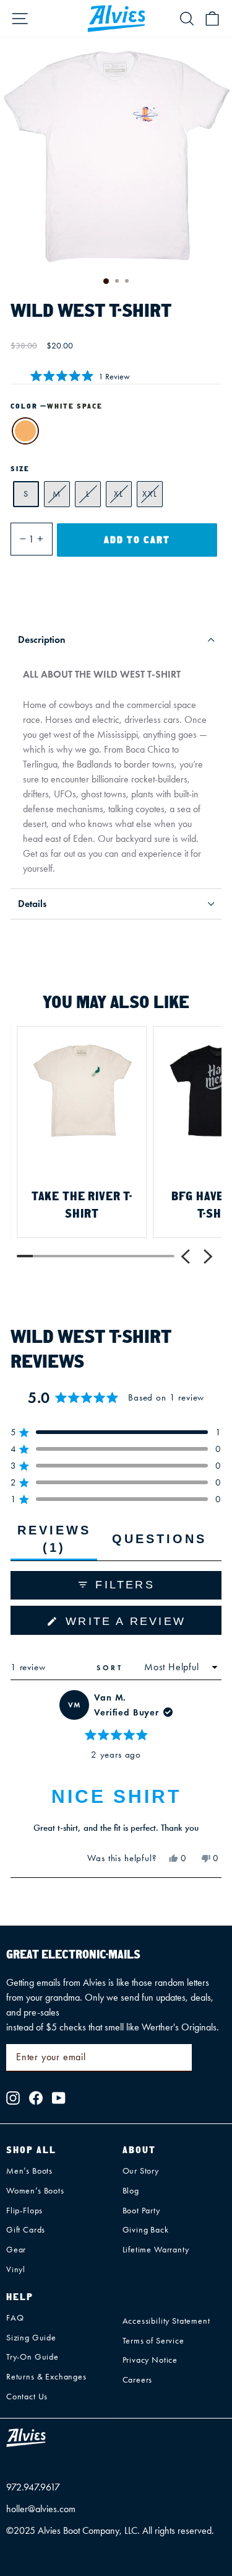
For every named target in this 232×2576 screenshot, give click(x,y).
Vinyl (16, 2269)
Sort (112, 1667)
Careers (138, 2380)
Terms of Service (153, 2341)
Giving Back (146, 2230)
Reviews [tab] (57, 1542)
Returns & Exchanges (46, 2377)
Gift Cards (26, 2230)
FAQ (15, 2318)
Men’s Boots (29, 2171)
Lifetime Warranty (156, 2250)
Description (42, 640)
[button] (80, 375)
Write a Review (141, 1625)
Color (57, 406)
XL (119, 494)
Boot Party (141, 2211)
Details (32, 904)
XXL (150, 494)
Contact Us (27, 2397)
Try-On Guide (32, 2357)
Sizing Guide (31, 2338)
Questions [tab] (159, 1546)
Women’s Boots (35, 2191)
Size (20, 469)
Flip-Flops (24, 2211)
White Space (25, 431)
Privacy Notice (150, 2360)
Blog (131, 2191)
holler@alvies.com (41, 2509)
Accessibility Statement (166, 2321)
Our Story (141, 2171)
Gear (16, 2250)
